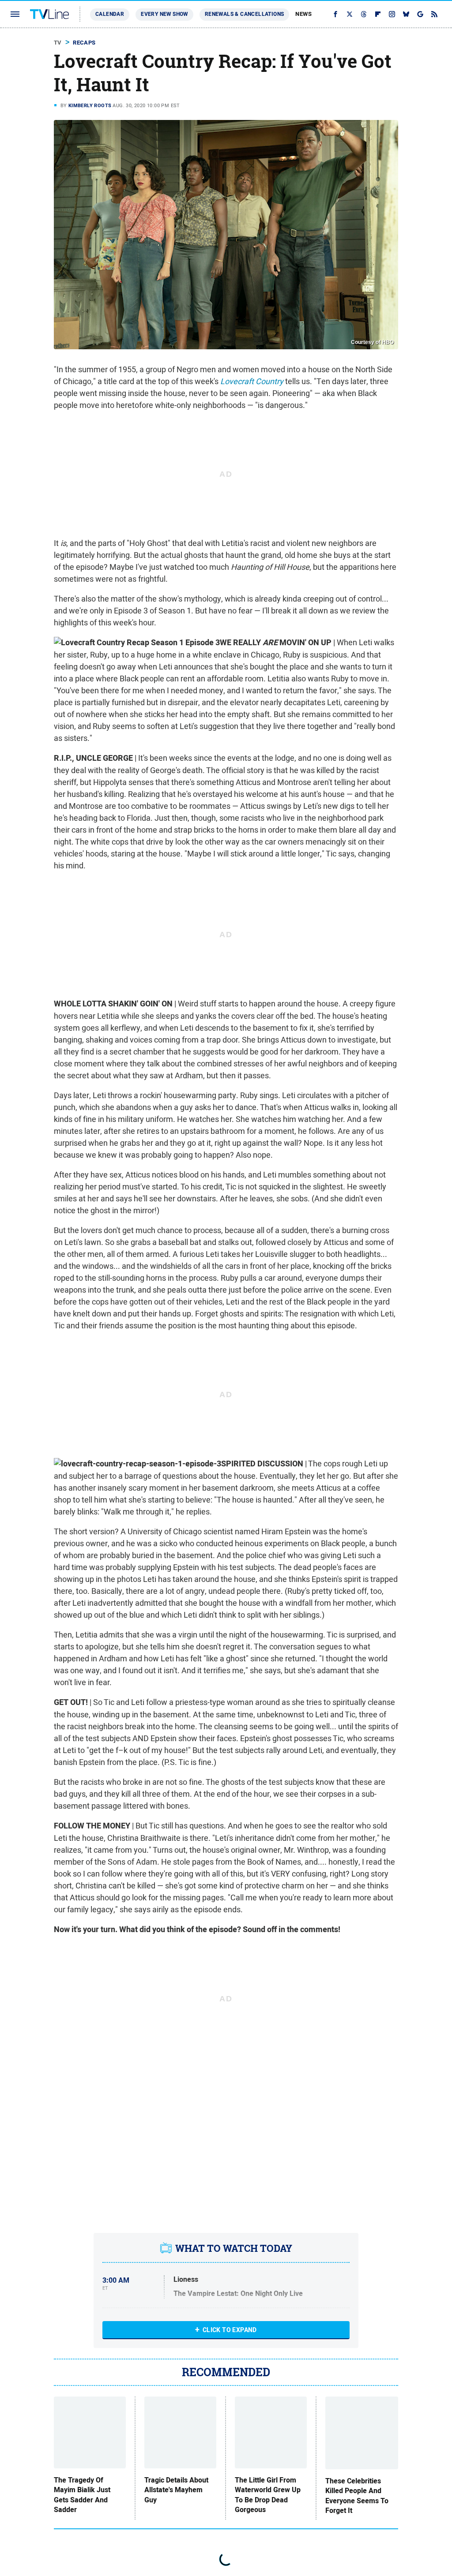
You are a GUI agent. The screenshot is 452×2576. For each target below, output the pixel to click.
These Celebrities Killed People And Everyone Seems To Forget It (357, 2496)
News (303, 14)
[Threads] (364, 14)
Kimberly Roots (90, 105)
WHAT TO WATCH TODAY (234, 2248)
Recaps (84, 43)
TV (58, 43)
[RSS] (434, 14)
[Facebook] (335, 14)
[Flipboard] (378, 14)
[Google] (420, 14)
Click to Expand (230, 2330)
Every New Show (164, 14)
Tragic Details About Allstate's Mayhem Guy (176, 2490)
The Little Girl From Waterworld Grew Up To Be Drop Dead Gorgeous (268, 2495)
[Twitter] (350, 14)
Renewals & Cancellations (245, 14)
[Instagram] (392, 14)
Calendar (110, 14)
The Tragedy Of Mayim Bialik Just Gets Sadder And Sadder (82, 2495)
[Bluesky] (406, 14)
